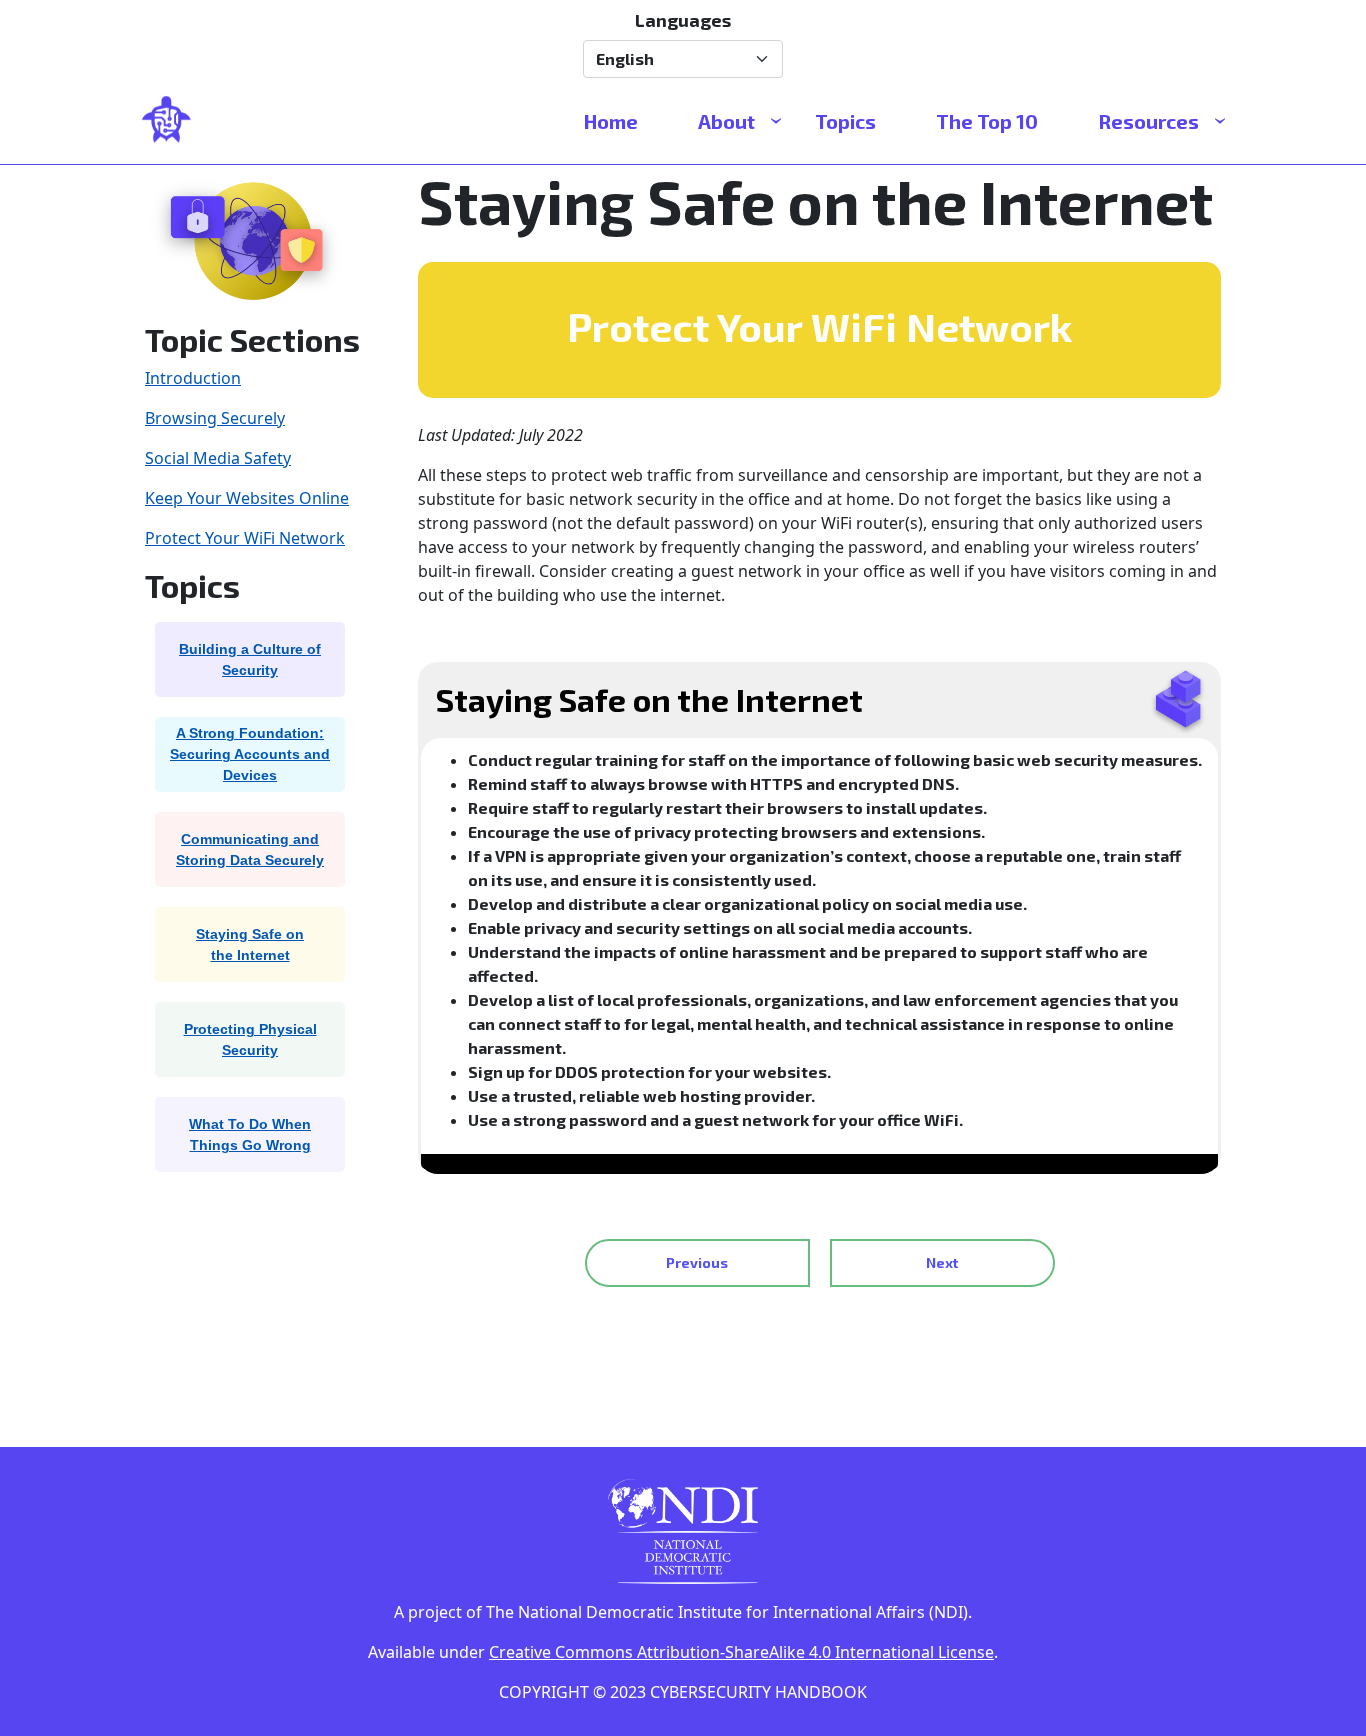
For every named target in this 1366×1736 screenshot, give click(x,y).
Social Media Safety (218, 458)
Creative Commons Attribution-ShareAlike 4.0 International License (741, 1652)
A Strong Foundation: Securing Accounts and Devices (250, 754)
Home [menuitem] (611, 121)
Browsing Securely (215, 418)
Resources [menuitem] (1148, 121)
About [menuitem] (726, 121)
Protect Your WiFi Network (245, 538)
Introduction (193, 378)
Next (942, 1262)
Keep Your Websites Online (247, 498)
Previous (697, 1262)
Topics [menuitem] (845, 121)
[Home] (175, 121)
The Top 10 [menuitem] (987, 121)
